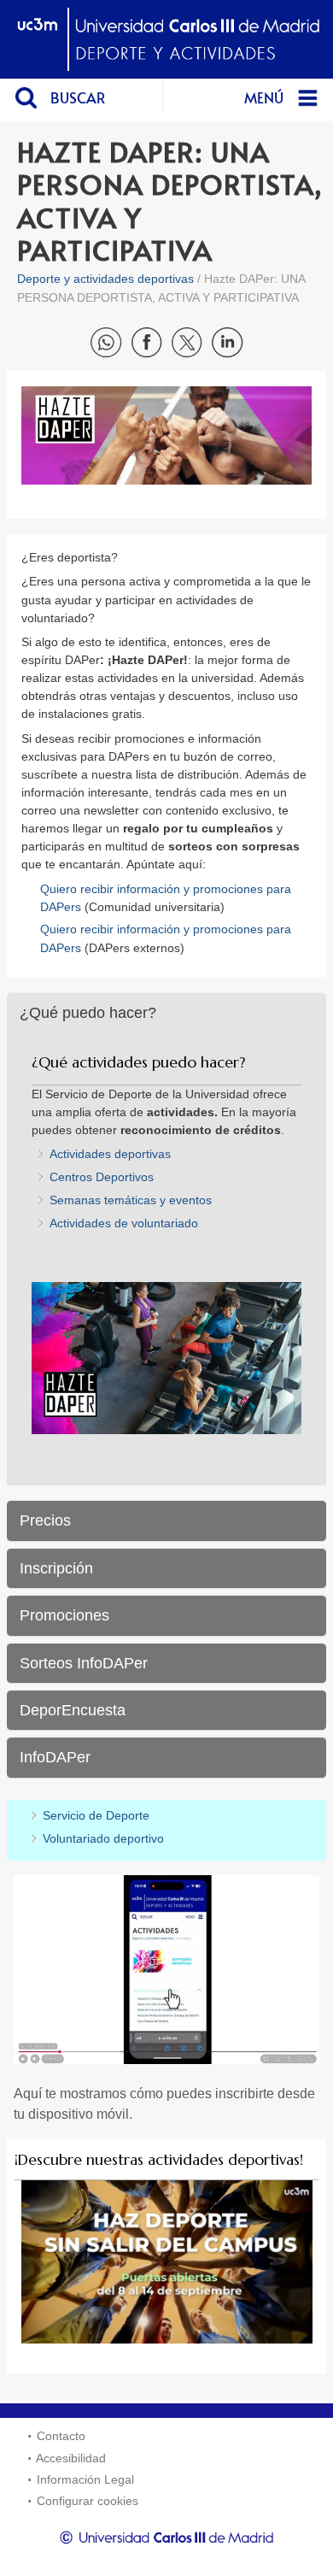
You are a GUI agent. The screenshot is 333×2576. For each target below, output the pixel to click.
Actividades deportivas (110, 1154)
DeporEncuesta (73, 1710)
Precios (45, 1520)
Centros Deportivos (102, 1177)
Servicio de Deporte (96, 1815)
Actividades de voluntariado (124, 1223)
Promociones (64, 1615)
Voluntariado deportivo (103, 1838)
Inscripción (56, 1568)
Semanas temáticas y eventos (131, 1200)
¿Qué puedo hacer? (88, 1013)
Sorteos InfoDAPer (84, 1663)
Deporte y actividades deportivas (105, 279)
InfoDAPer (55, 1757)
